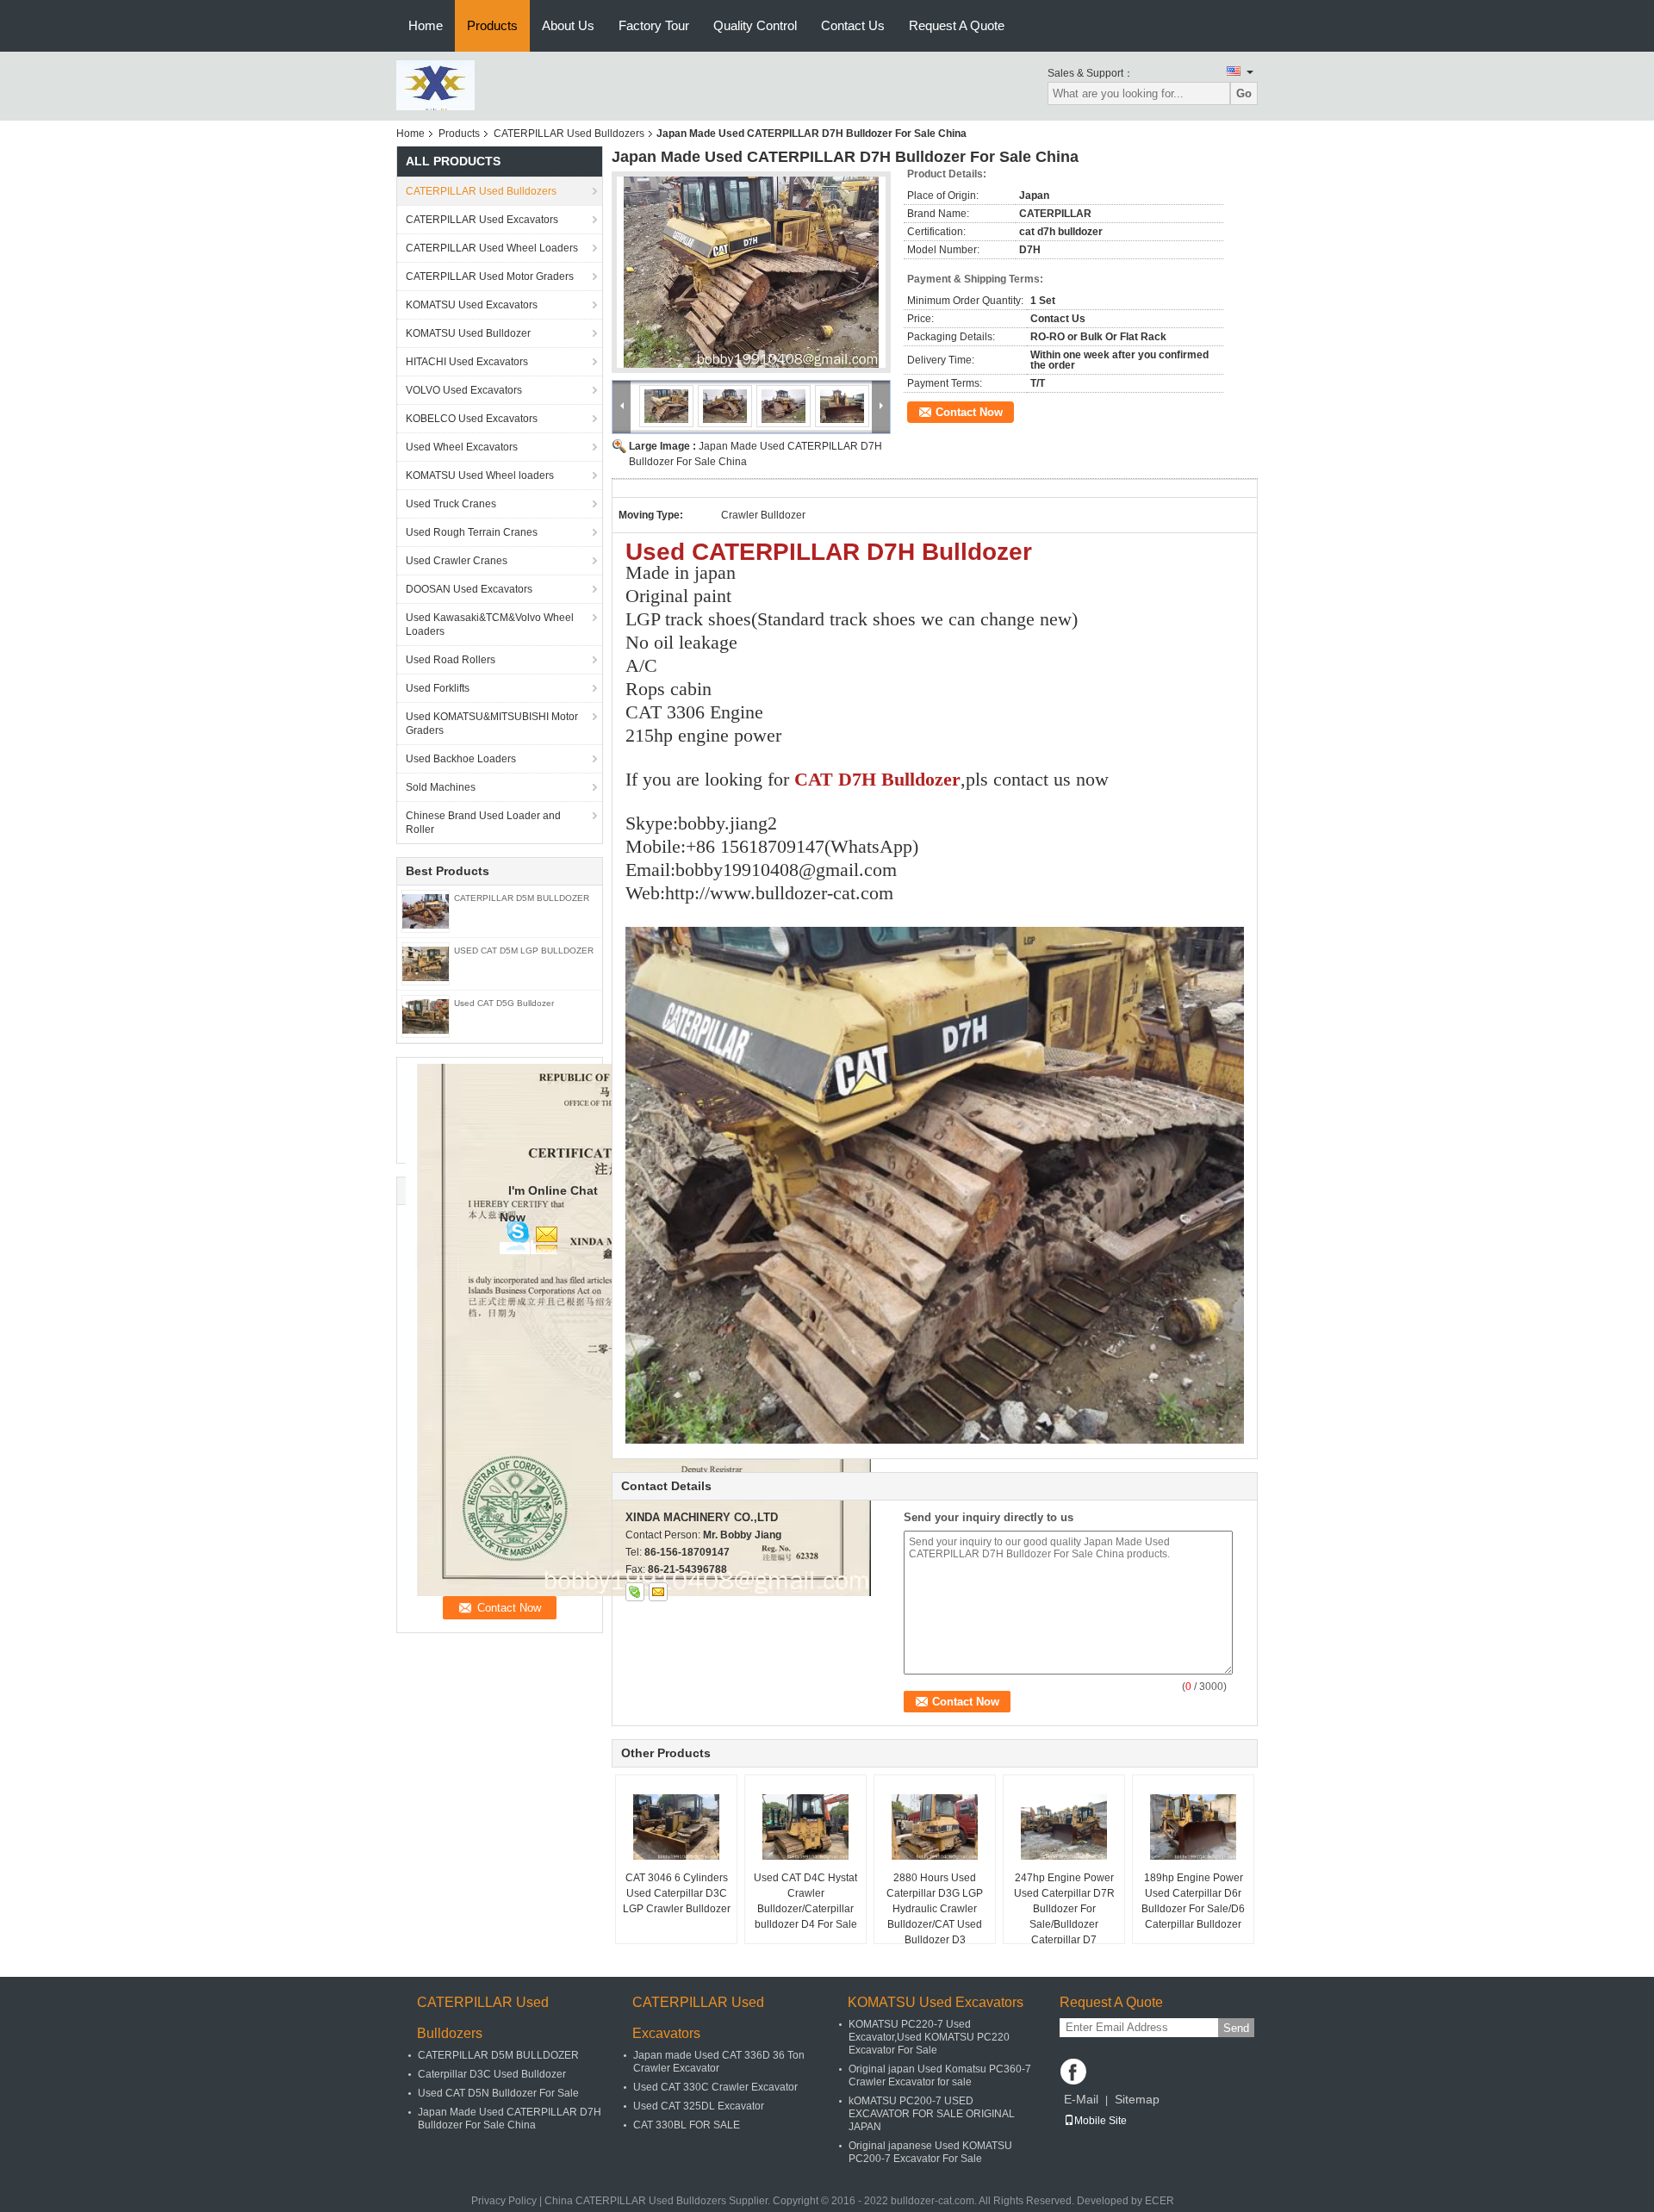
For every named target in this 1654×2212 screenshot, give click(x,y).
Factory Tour (654, 25)
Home (426, 25)
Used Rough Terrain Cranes (472, 532)
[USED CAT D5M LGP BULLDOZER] (426, 963)
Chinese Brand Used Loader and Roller (483, 823)
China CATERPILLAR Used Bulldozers (635, 2201)
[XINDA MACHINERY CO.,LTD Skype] (635, 1592)
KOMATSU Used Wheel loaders (480, 475)
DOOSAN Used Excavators (469, 589)
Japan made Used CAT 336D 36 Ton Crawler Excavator (719, 2062)
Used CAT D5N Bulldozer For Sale (498, 2093)
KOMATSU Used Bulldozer (468, 333)
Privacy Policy (504, 2201)
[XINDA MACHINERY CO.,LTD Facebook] (1073, 2072)
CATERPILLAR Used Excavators (482, 220)
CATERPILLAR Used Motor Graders (490, 276)
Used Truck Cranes (451, 504)
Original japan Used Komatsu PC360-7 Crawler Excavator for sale (940, 2075)
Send (1236, 2028)
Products (492, 25)
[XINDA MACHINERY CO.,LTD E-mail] (658, 1592)
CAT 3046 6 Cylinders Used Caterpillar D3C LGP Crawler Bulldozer (677, 1893)
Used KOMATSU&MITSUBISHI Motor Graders (492, 724)
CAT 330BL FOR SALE (687, 2125)
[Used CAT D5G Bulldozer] (426, 1016)
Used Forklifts (438, 688)
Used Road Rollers (451, 660)
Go (1244, 93)
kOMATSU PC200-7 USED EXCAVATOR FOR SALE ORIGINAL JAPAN (932, 2114)
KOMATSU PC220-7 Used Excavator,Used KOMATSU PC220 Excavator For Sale (929, 2037)
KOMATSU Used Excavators (472, 305)
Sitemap (1137, 2099)
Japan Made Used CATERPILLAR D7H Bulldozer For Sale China (510, 2119)
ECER (1160, 2201)
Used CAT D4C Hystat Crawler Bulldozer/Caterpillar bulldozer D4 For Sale (805, 1901)
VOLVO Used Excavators (464, 390)
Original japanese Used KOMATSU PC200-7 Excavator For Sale (930, 2152)
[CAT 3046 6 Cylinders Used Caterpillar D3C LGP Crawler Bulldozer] (676, 1827)
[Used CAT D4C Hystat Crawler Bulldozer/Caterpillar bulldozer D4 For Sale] (805, 1827)
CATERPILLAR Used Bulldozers (569, 134)
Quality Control (755, 25)
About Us (568, 25)
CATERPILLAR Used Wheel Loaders (492, 248)
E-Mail (1081, 2099)
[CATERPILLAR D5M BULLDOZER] (426, 910)
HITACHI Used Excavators (467, 362)
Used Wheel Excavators (462, 447)
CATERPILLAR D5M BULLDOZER (522, 898)
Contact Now (969, 412)
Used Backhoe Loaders (461, 759)
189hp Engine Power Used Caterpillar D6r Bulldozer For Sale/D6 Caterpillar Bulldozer (1193, 1901)
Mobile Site (1101, 2121)
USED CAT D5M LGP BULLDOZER (524, 951)
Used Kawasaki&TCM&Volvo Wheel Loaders (490, 624)
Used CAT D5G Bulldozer (504, 1003)
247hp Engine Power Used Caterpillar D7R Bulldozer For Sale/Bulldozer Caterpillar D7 (1064, 1909)
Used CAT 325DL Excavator (699, 2106)
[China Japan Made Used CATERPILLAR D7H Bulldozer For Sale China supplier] (751, 272)
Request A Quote (957, 25)
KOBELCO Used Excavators (472, 419)
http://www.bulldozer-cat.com (779, 893)
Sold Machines (441, 787)
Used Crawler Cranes (457, 561)
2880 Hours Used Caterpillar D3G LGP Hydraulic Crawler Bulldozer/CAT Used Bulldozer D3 (935, 1909)
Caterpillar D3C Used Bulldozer (492, 2074)
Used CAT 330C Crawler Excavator (715, 2087)
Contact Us (853, 25)
